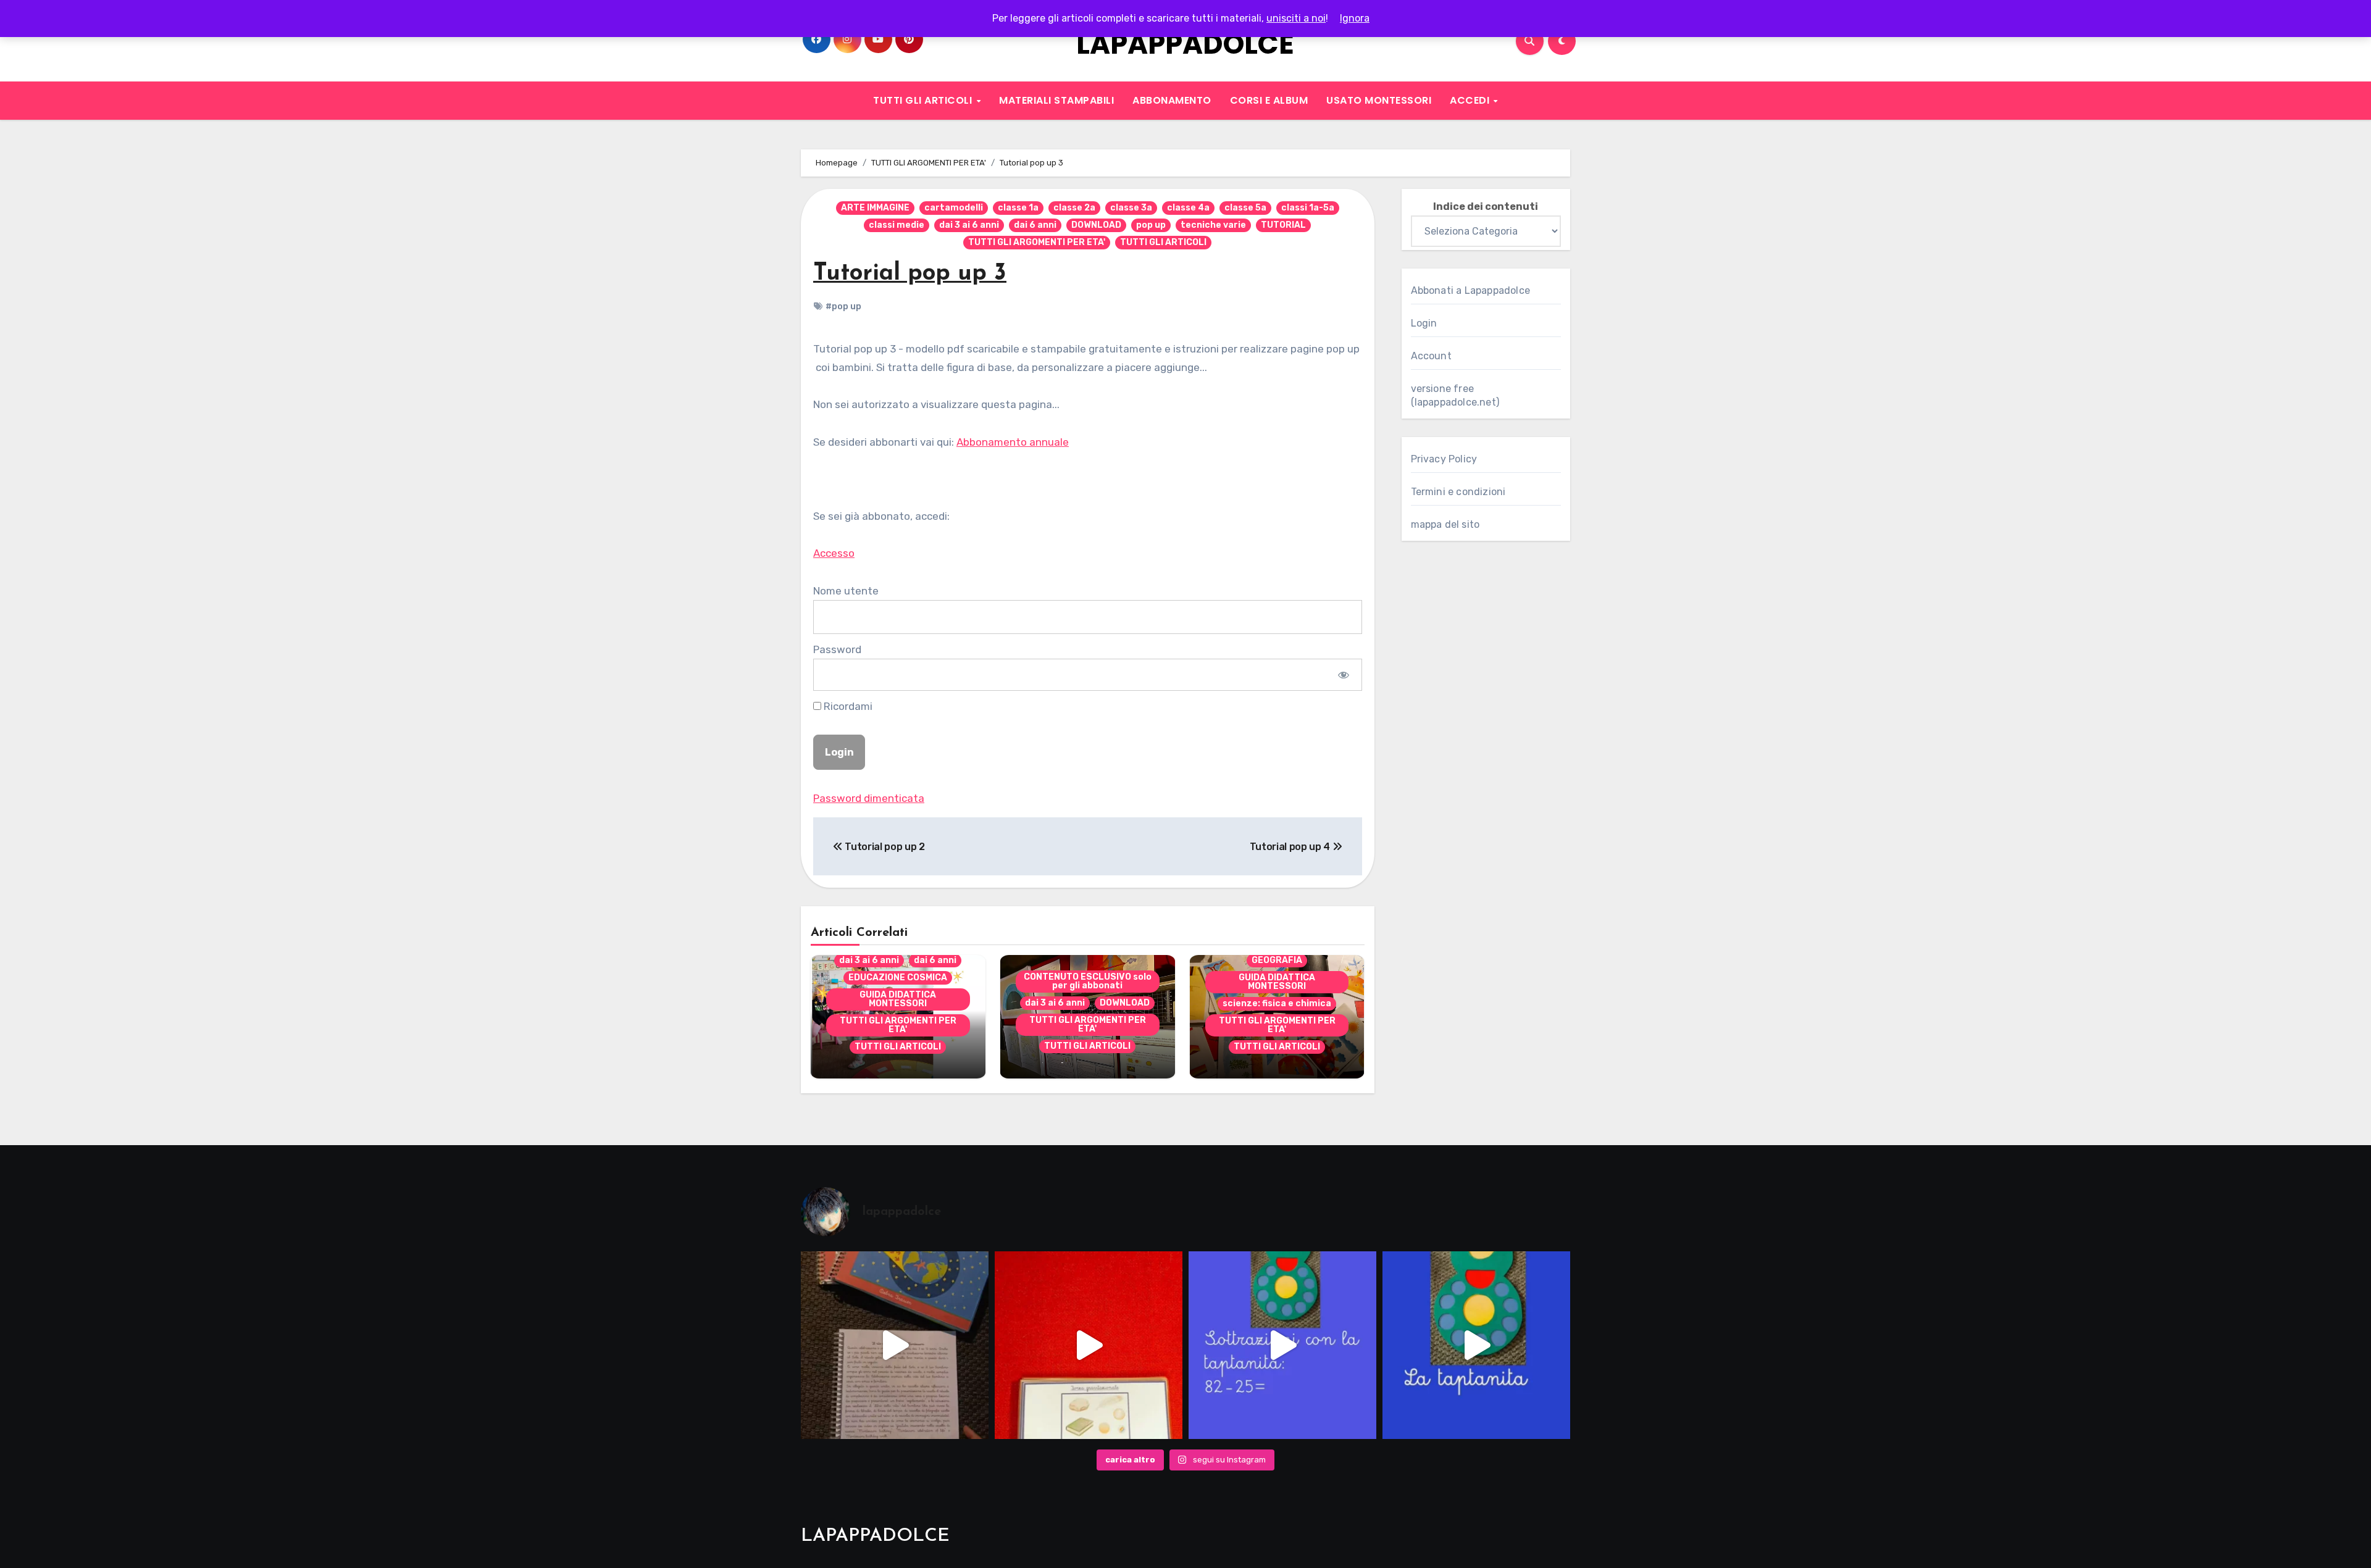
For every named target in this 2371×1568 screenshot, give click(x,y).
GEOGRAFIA (1277, 960)
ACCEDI (1471, 100)
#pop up (843, 307)
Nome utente (846, 591)
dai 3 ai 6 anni (969, 225)
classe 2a (1074, 208)
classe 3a (1131, 208)
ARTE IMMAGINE (875, 208)
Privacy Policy (1444, 459)
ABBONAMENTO (1172, 100)
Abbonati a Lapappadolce (1471, 290)
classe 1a (1018, 208)
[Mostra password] (1343, 675)
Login (1424, 323)
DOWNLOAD (1096, 225)
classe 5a (1245, 208)
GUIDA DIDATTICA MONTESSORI (898, 999)
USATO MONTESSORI (1379, 100)
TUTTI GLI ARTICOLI (924, 100)
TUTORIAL (1283, 225)
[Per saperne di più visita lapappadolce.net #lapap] (1282, 1345)
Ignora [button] (1355, 18)
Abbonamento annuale (1013, 442)
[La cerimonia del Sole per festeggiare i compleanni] (895, 1345)
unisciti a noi (1296, 18)
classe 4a (1188, 208)
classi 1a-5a (1308, 208)
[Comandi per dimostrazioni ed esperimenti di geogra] (1089, 1345)
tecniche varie (1213, 225)
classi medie (897, 225)
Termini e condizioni (1458, 492)
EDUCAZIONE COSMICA (898, 978)
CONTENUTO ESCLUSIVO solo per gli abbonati (1088, 981)
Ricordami (847, 706)
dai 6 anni (1035, 225)
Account (1431, 356)
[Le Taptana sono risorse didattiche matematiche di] (1476, 1345)
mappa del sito (1445, 524)
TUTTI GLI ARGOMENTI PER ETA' (1037, 242)
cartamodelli (954, 208)
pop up (1151, 225)
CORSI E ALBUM (1269, 100)
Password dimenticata (869, 798)
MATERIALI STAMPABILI (1056, 100)
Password (837, 649)
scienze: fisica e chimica (1277, 1003)
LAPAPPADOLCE (1185, 44)
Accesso (834, 553)
